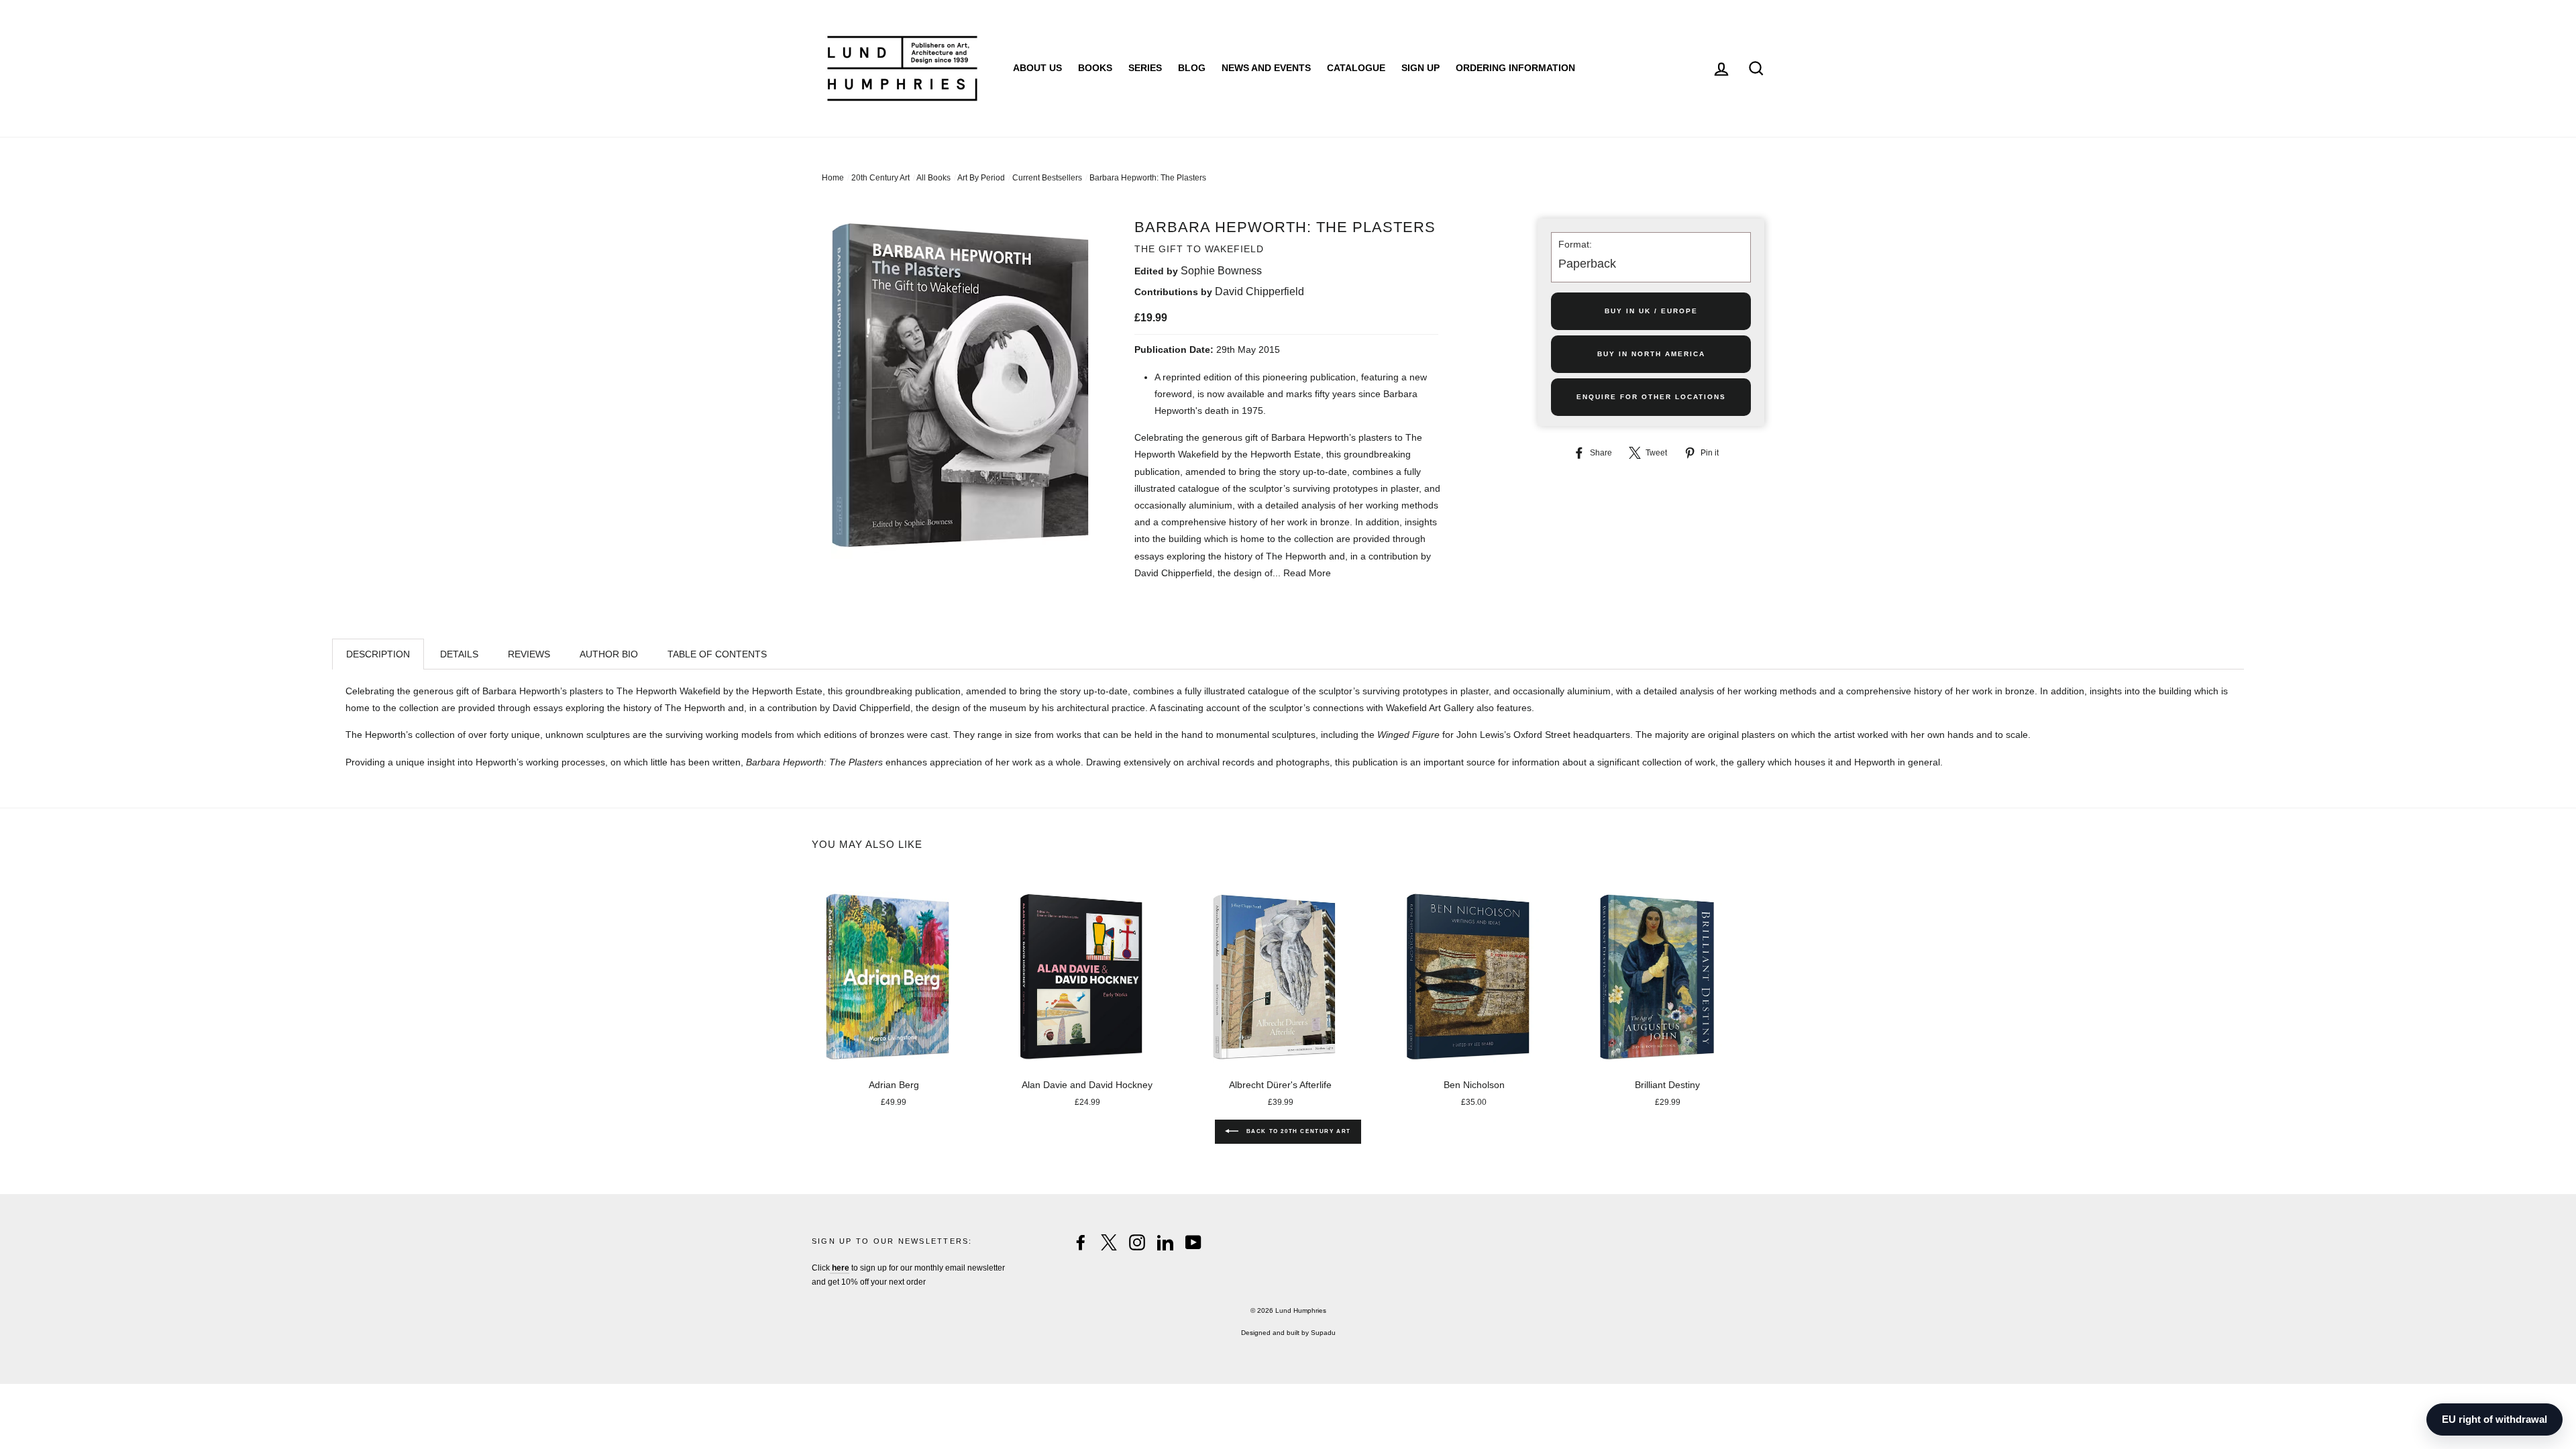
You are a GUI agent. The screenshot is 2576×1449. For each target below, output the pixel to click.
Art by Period (981, 178)
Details (459, 654)
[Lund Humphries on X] (1109, 1242)
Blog (1192, 68)
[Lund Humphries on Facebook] (1081, 1242)
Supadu (1323, 1333)
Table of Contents (717, 654)
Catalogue (1356, 68)
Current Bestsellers (1047, 178)
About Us (1037, 68)
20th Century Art (880, 178)
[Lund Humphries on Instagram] (1137, 1242)
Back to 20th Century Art (1297, 1131)
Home (833, 178)
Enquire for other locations (1651, 397)
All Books (933, 178)
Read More (1307, 573)
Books (1095, 68)
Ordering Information (1515, 68)
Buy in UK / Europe (1651, 311)
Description (378, 654)
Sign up (1420, 68)
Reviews (529, 654)
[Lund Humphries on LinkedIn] (1165, 1242)
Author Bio (609, 654)
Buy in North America (1651, 354)
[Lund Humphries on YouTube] (1193, 1242)
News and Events (1266, 68)
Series (1145, 68)
